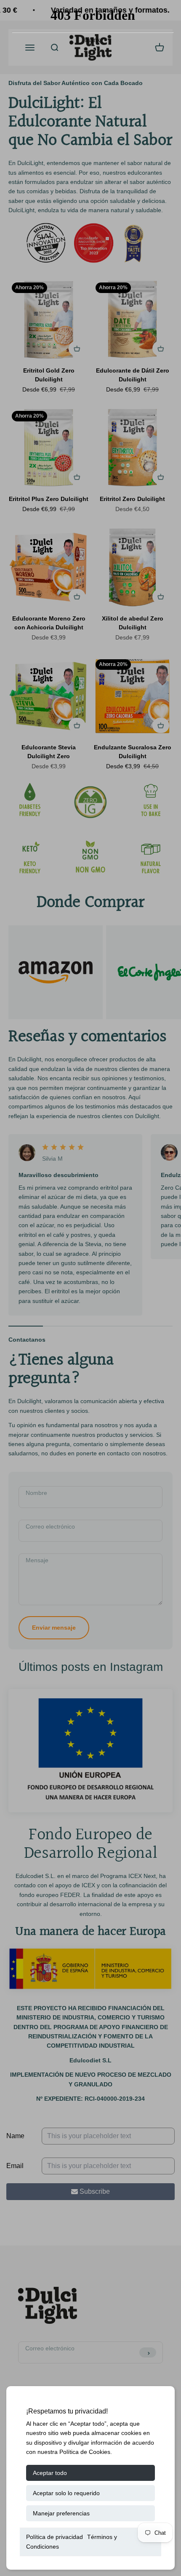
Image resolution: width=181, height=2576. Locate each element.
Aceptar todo (50, 2473)
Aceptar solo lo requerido (66, 2493)
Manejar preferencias (61, 2513)
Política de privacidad (55, 2537)
